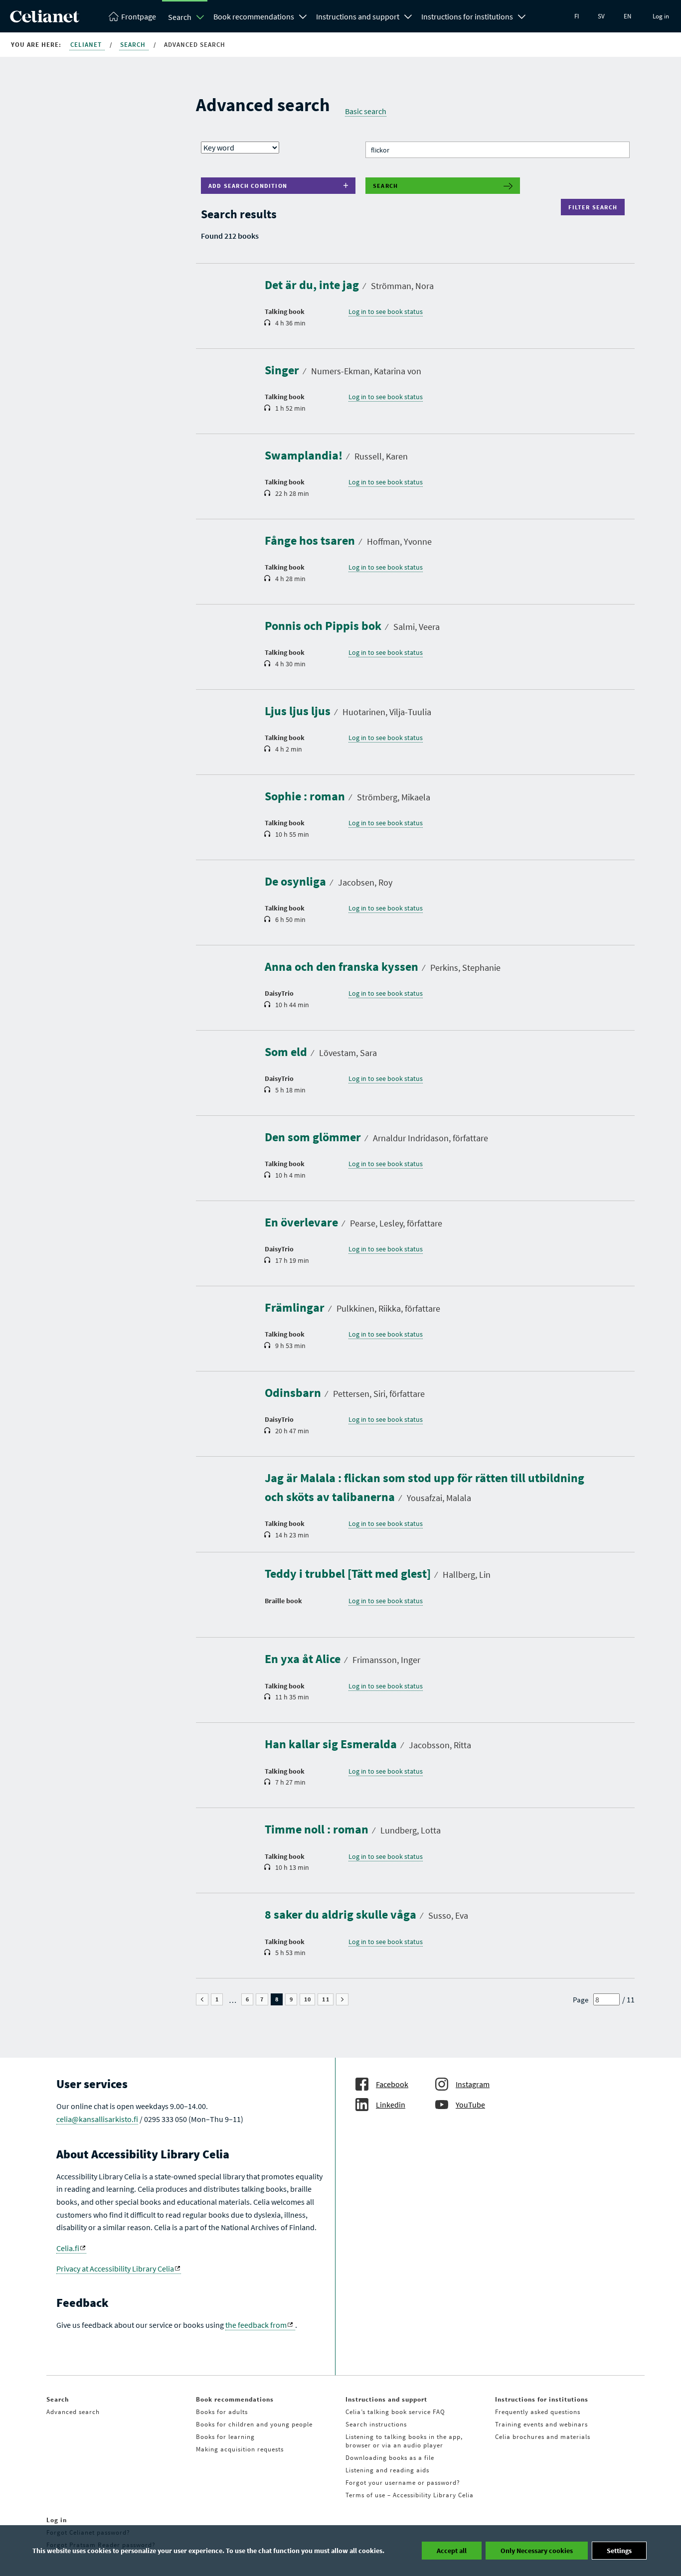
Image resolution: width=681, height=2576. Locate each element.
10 (310, 1999)
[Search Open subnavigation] (200, 17)
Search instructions (376, 2424)
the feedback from (256, 2325)
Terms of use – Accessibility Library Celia (410, 2495)
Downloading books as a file (390, 2458)
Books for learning (225, 2437)
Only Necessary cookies (537, 2551)
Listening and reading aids (387, 2470)
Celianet (87, 45)
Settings (619, 2551)
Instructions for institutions (467, 16)
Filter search (595, 207)
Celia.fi (68, 2248)
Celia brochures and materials (543, 2437)
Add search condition (248, 186)
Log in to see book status (386, 311)
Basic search (366, 111)
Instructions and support (358, 16)
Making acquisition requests (240, 2449)
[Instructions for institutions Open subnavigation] (522, 15)
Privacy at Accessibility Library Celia (115, 2269)
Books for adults (222, 2412)
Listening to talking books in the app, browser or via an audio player (404, 2441)
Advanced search (73, 2412)
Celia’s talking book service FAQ (395, 2412)
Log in (661, 16)
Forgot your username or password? (403, 2483)
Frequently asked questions (538, 2412)
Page (581, 2000)
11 (328, 1999)
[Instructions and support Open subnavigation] (408, 15)
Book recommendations (254, 16)
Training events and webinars (541, 2424)
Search (180, 17)
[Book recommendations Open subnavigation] (303, 15)
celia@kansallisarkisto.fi (97, 2119)
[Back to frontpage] (45, 19)
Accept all (452, 2551)
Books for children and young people (254, 2424)
